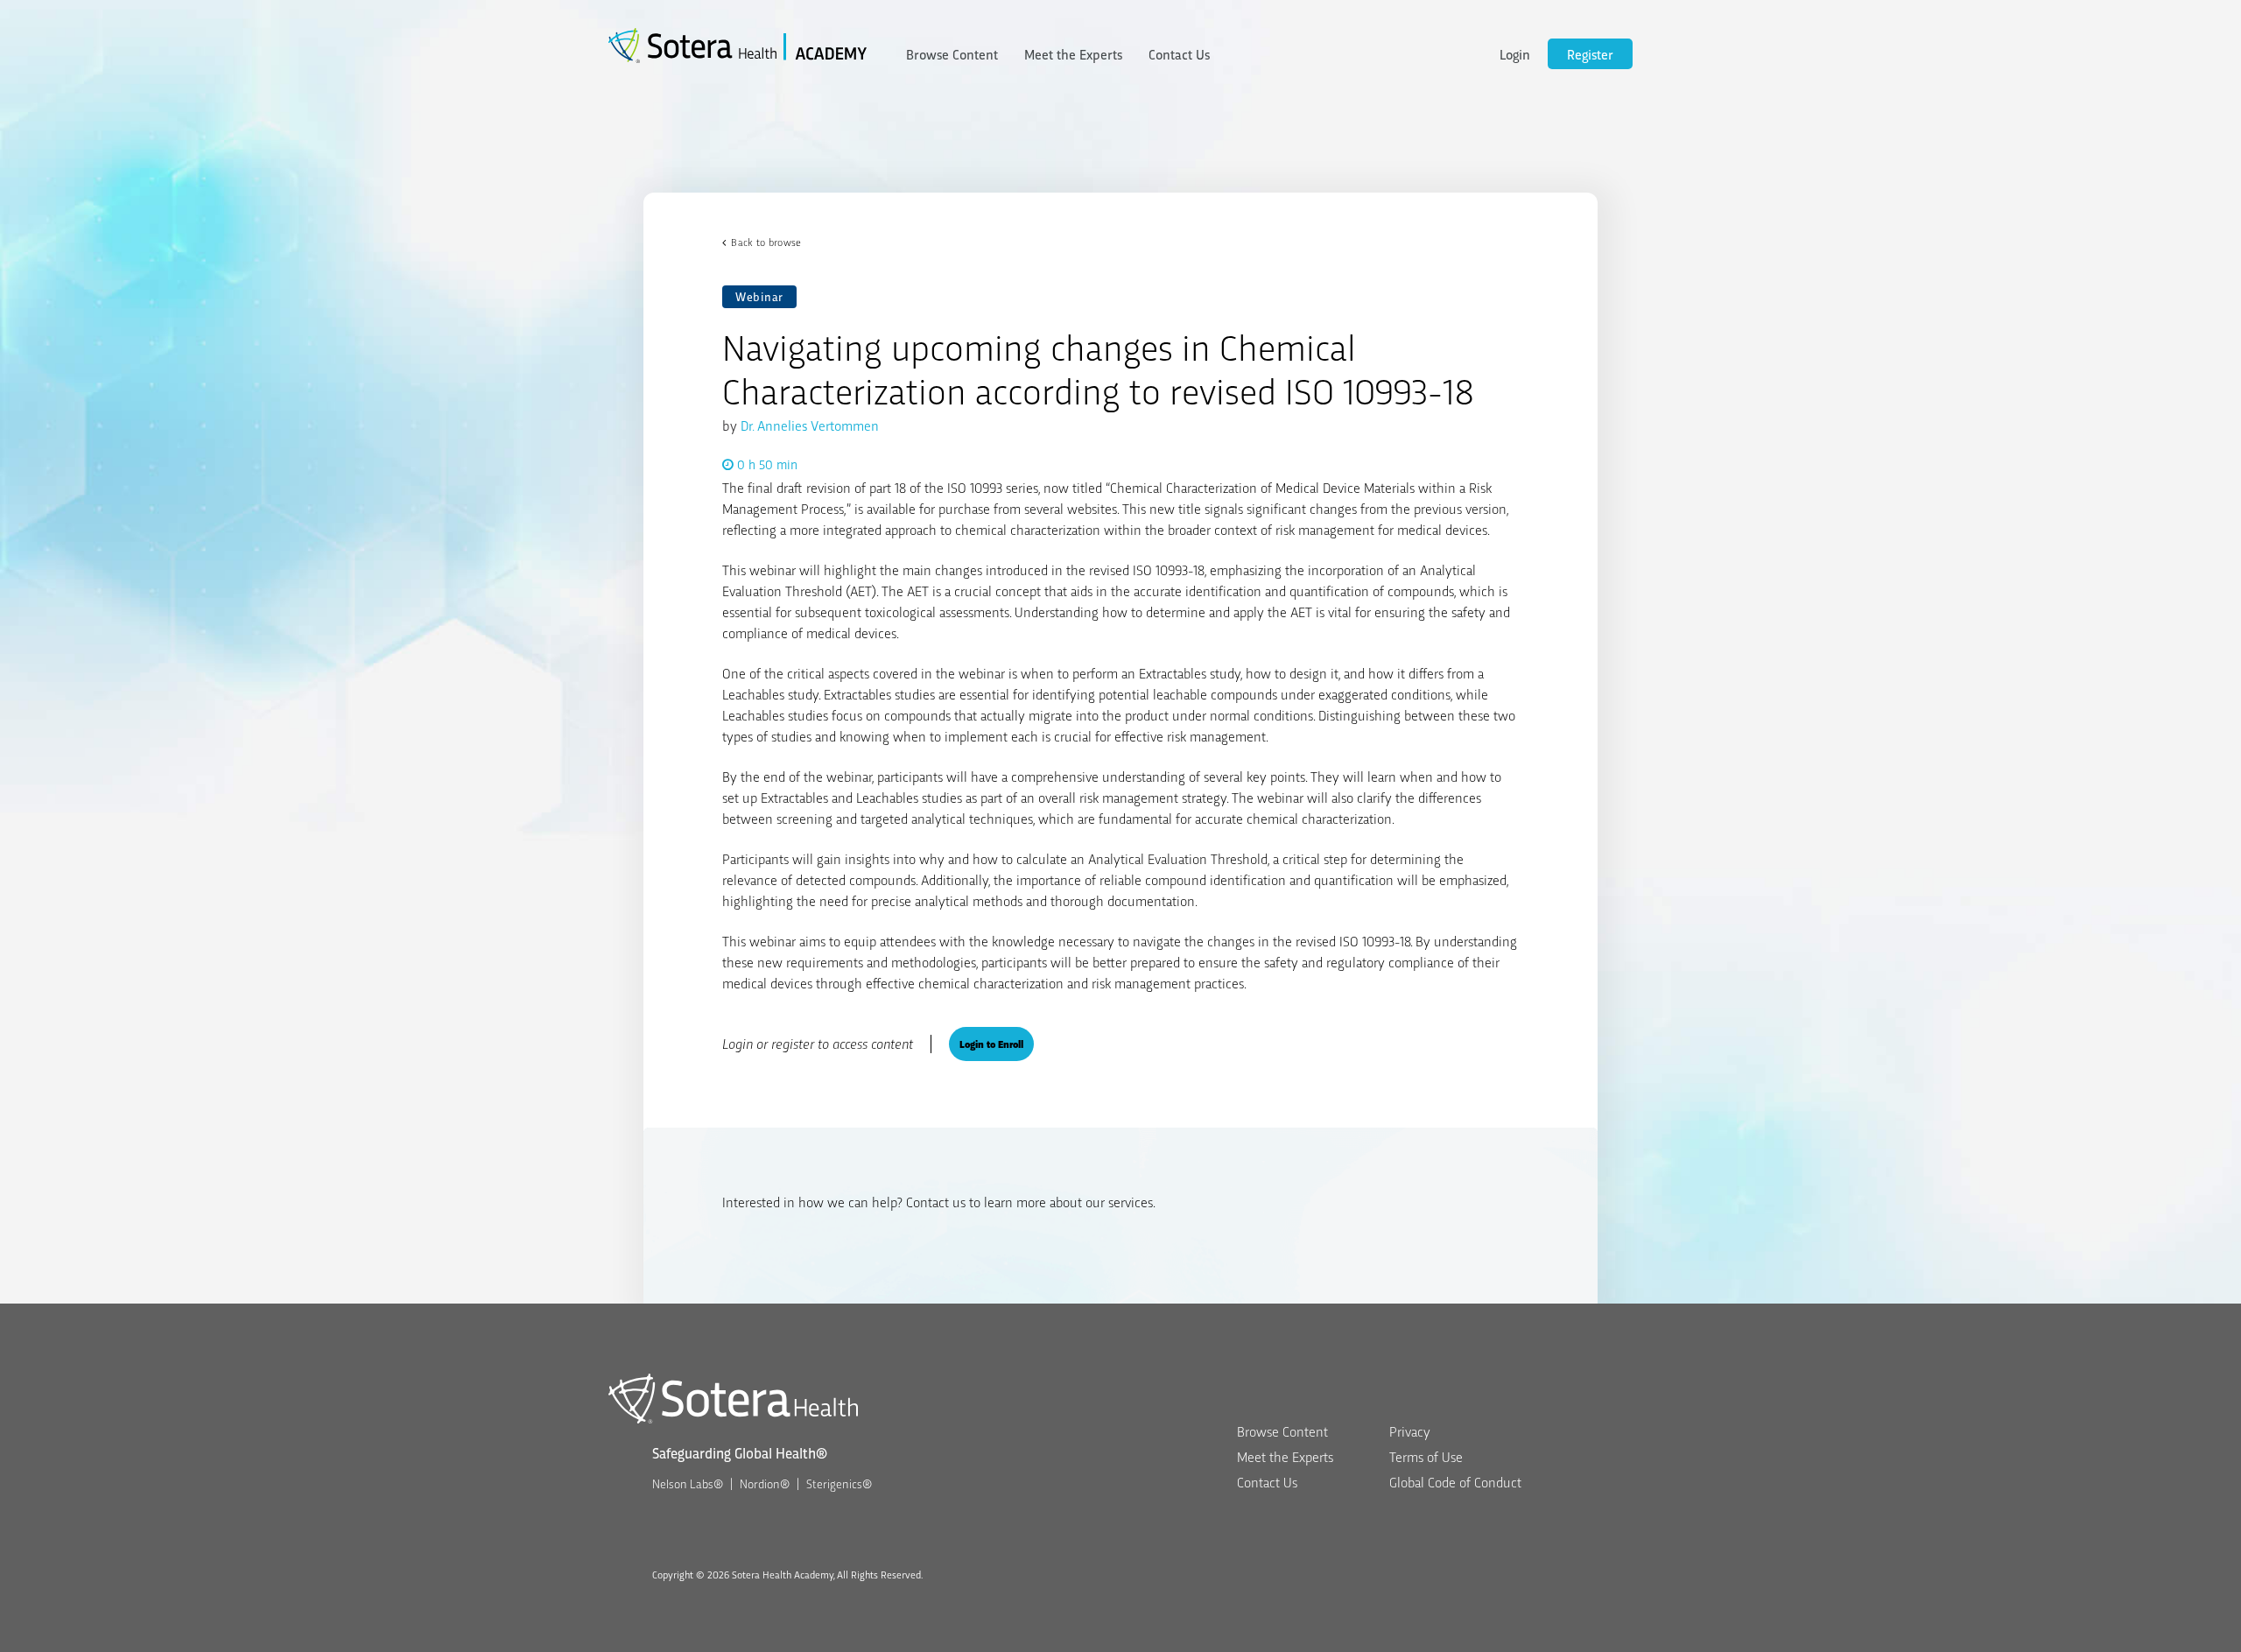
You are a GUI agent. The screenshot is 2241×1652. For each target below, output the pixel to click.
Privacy (1410, 1431)
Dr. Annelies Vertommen (810, 425)
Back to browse (766, 242)
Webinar (759, 296)
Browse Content (952, 54)
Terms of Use (1426, 1456)
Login (1515, 54)
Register (1590, 54)
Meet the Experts (1073, 54)
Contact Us (1179, 54)
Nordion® (765, 1483)
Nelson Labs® (688, 1483)
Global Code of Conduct (1455, 1482)
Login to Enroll (991, 1044)
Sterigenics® (839, 1483)
